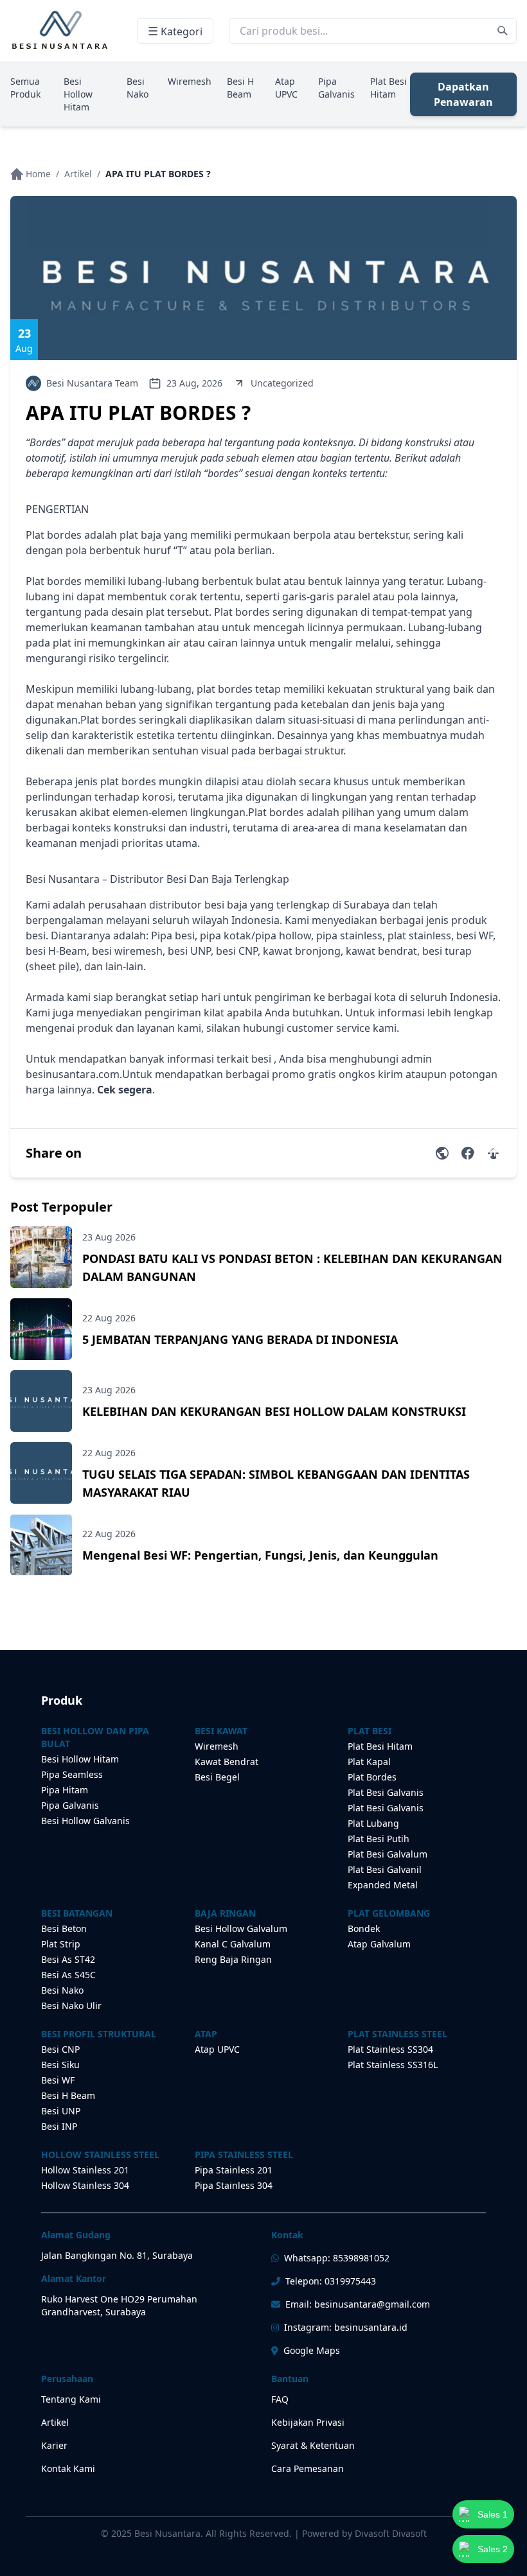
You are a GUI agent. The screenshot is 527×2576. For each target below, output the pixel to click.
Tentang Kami (71, 2399)
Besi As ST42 (68, 1959)
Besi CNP (60, 2049)
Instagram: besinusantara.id (346, 2327)
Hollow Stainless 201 (85, 2170)
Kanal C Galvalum (233, 1944)
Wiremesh (190, 81)
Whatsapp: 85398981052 (337, 2258)
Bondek (364, 1928)
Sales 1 (493, 2514)
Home (38, 174)
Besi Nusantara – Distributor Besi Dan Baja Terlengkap (157, 879)
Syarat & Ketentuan (313, 2445)
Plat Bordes (372, 1777)
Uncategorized (282, 383)
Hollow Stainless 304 (85, 2185)
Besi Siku (60, 2065)
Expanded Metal (383, 1885)
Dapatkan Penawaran (463, 94)
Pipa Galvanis (336, 88)
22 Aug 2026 (109, 1318)
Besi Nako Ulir (71, 2006)
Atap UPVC (286, 88)
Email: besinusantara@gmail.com (358, 2304)
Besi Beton (64, 1928)
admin (416, 1059)
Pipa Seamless (72, 1774)
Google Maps (312, 2350)
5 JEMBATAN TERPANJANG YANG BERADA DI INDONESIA (240, 1339)
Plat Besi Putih (379, 1839)
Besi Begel (217, 1777)
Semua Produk (25, 88)
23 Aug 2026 (109, 1237)
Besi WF (58, 2080)
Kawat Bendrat (227, 1762)
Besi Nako (138, 88)
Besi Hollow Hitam (78, 94)
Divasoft (409, 2533)
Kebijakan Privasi (308, 2422)
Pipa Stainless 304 (234, 2185)
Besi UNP (61, 2111)
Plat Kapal (369, 1762)
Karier (54, 2445)
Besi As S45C (68, 1975)
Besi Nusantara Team (92, 383)
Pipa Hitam (65, 1790)
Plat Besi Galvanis (386, 1792)
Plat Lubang (373, 1823)
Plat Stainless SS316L (393, 2065)
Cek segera (125, 1090)
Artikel (78, 174)
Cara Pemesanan (308, 2468)
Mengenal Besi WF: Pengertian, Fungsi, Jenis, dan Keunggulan (260, 1555)
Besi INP (59, 2126)
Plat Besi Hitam (389, 88)
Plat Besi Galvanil (385, 1869)
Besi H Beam (240, 88)
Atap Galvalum (379, 1944)
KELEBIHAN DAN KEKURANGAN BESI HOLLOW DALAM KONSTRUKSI (274, 1411)
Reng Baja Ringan (233, 1959)
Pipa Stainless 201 (234, 2170)
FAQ (280, 2399)
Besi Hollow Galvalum (241, 1928)
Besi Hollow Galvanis (85, 1821)
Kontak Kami (68, 2468)
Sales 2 (493, 2549)
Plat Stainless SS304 (390, 2049)
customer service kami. (343, 1028)
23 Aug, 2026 (194, 383)
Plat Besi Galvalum (388, 1854)
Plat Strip (61, 1944)
